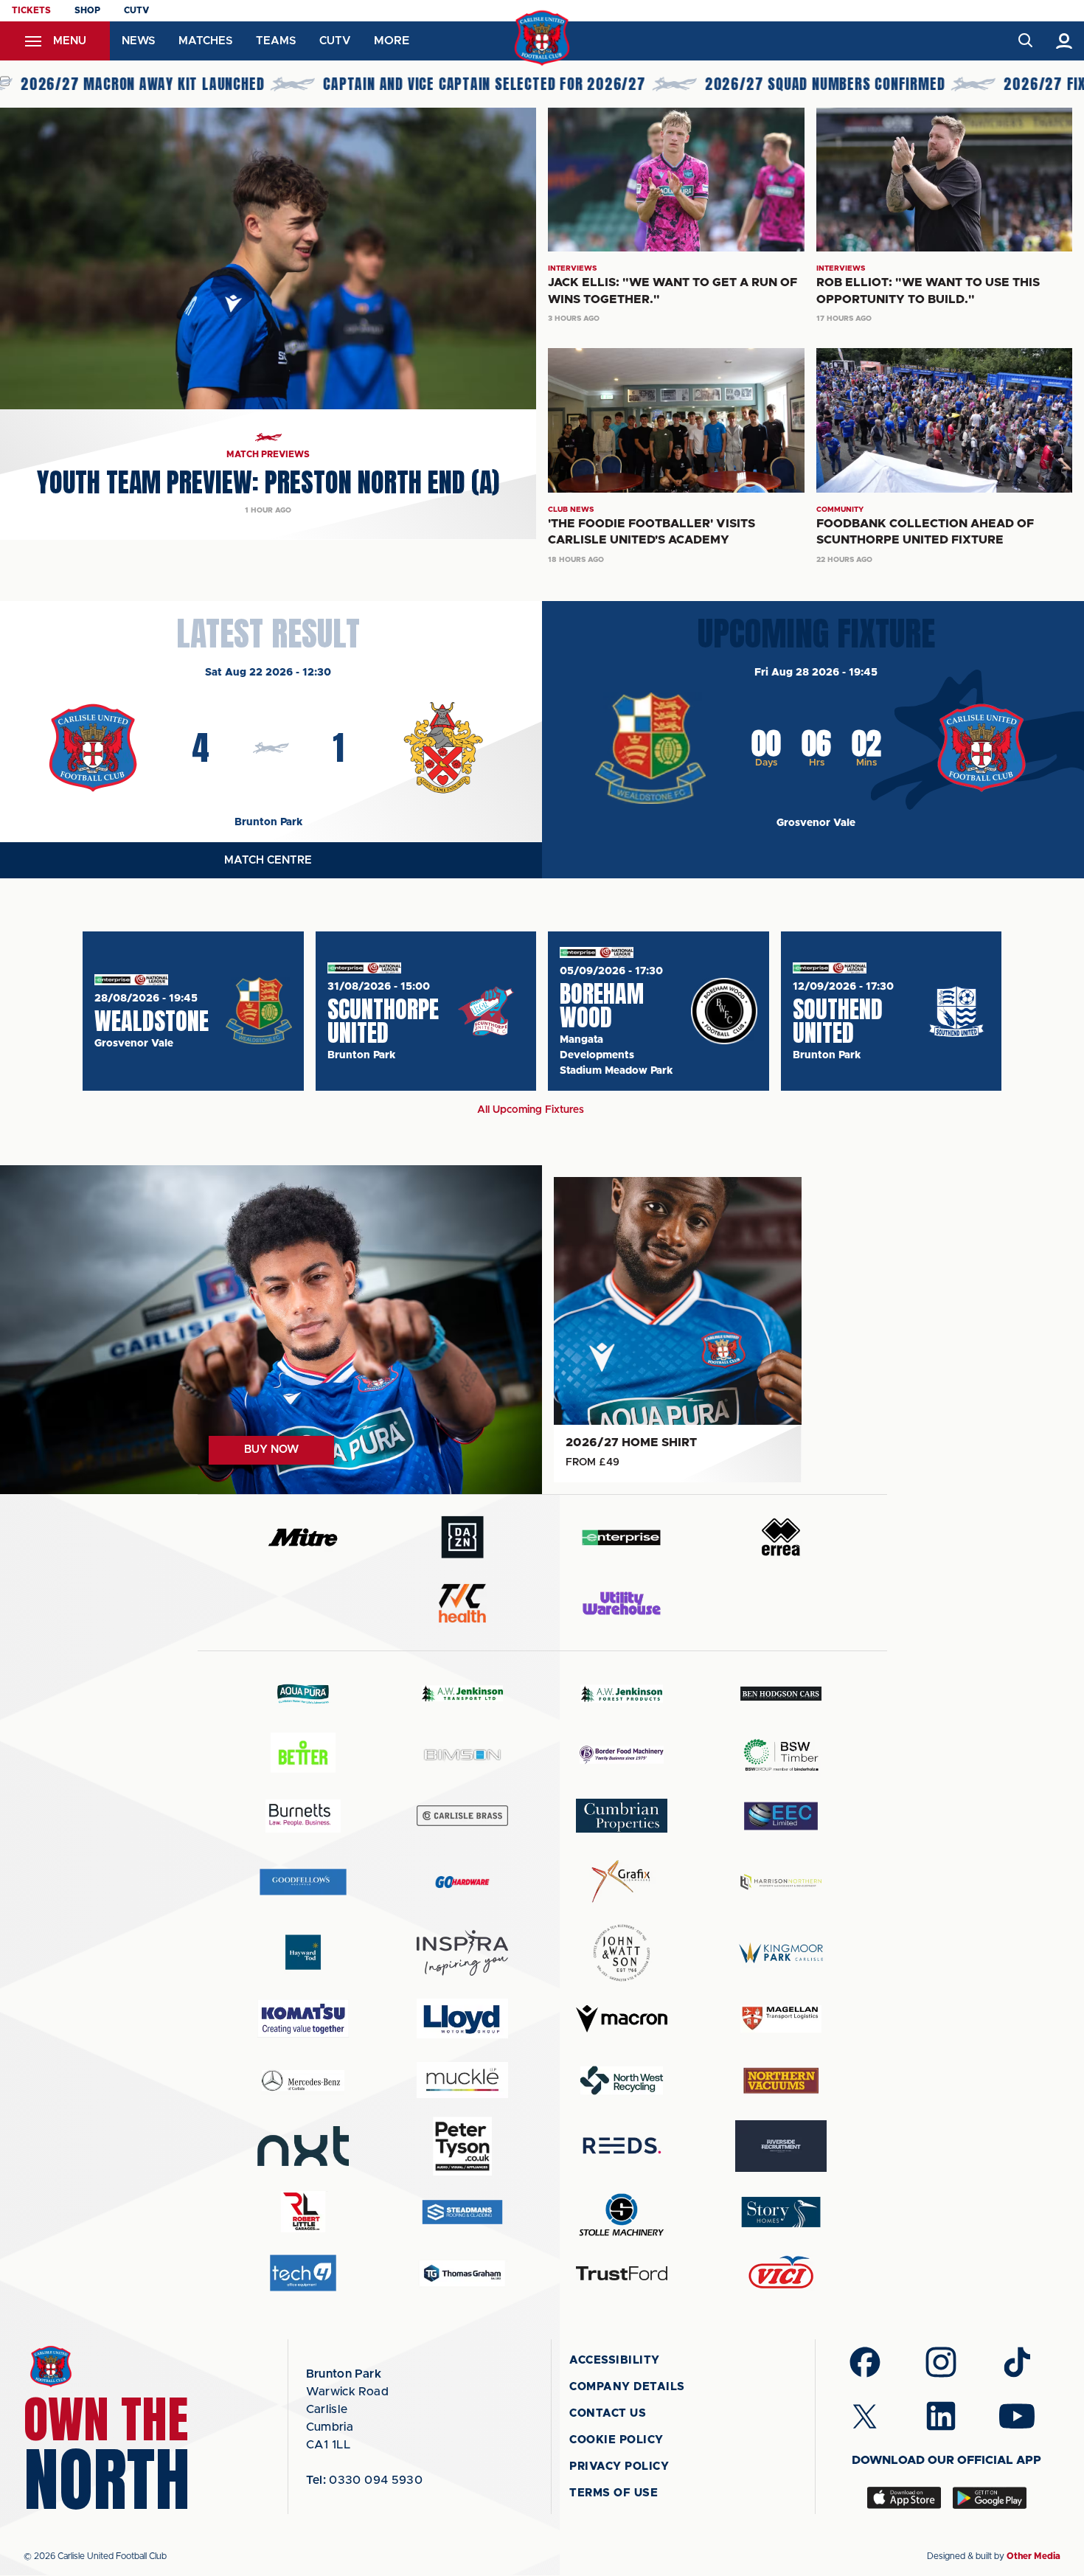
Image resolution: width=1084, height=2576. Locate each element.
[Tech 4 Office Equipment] (303, 2273)
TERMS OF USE (614, 2493)
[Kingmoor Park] (781, 1952)
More (392, 41)
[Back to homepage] (542, 38)
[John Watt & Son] (622, 1953)
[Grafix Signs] (622, 1882)
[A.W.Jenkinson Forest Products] (622, 1694)
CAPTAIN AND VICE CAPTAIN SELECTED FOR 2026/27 (379, 84)
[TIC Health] (462, 1603)
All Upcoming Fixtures (531, 1110)
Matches (205, 41)
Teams (276, 41)
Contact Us (608, 2413)
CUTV (136, 10)
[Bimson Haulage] (462, 1755)
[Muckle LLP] (462, 2080)
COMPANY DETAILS (627, 2387)
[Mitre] (303, 1537)
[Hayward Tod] (303, 1952)
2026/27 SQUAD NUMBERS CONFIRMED (720, 84)
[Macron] (622, 2019)
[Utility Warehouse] (622, 1603)
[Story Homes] (781, 2212)
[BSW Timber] (781, 1755)
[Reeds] (622, 2146)
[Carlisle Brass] (462, 1816)
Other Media (1033, 2556)
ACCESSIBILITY (615, 2360)
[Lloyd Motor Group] (462, 2018)
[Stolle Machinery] (622, 2212)
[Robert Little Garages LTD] (303, 2212)
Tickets (31, 10)
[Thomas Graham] (462, 2273)
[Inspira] (462, 1953)
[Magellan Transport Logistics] (781, 2019)
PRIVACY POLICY (619, 2466)
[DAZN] (462, 1537)
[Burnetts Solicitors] (303, 1816)
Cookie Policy (616, 2440)
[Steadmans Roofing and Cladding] (462, 2212)
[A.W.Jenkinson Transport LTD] (462, 1694)
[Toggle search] (1025, 41)
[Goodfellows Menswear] (303, 1882)
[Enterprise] (622, 1537)
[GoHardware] (462, 1882)
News (138, 41)
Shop (87, 10)
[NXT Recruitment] (303, 2146)
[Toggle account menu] (1064, 41)
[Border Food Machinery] (622, 1755)
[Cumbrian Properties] (622, 1816)
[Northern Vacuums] (781, 2080)
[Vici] (781, 2273)
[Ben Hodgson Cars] (781, 1694)
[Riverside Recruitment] (781, 2146)
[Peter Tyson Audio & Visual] (462, 2146)
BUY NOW (271, 1450)
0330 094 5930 (365, 2480)
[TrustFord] (622, 2274)
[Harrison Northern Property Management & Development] (781, 1882)
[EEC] (781, 1816)
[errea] (781, 1537)
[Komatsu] (303, 2018)
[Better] (303, 1755)
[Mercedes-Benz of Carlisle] (303, 2080)
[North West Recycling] (622, 2080)
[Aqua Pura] (303, 1694)
